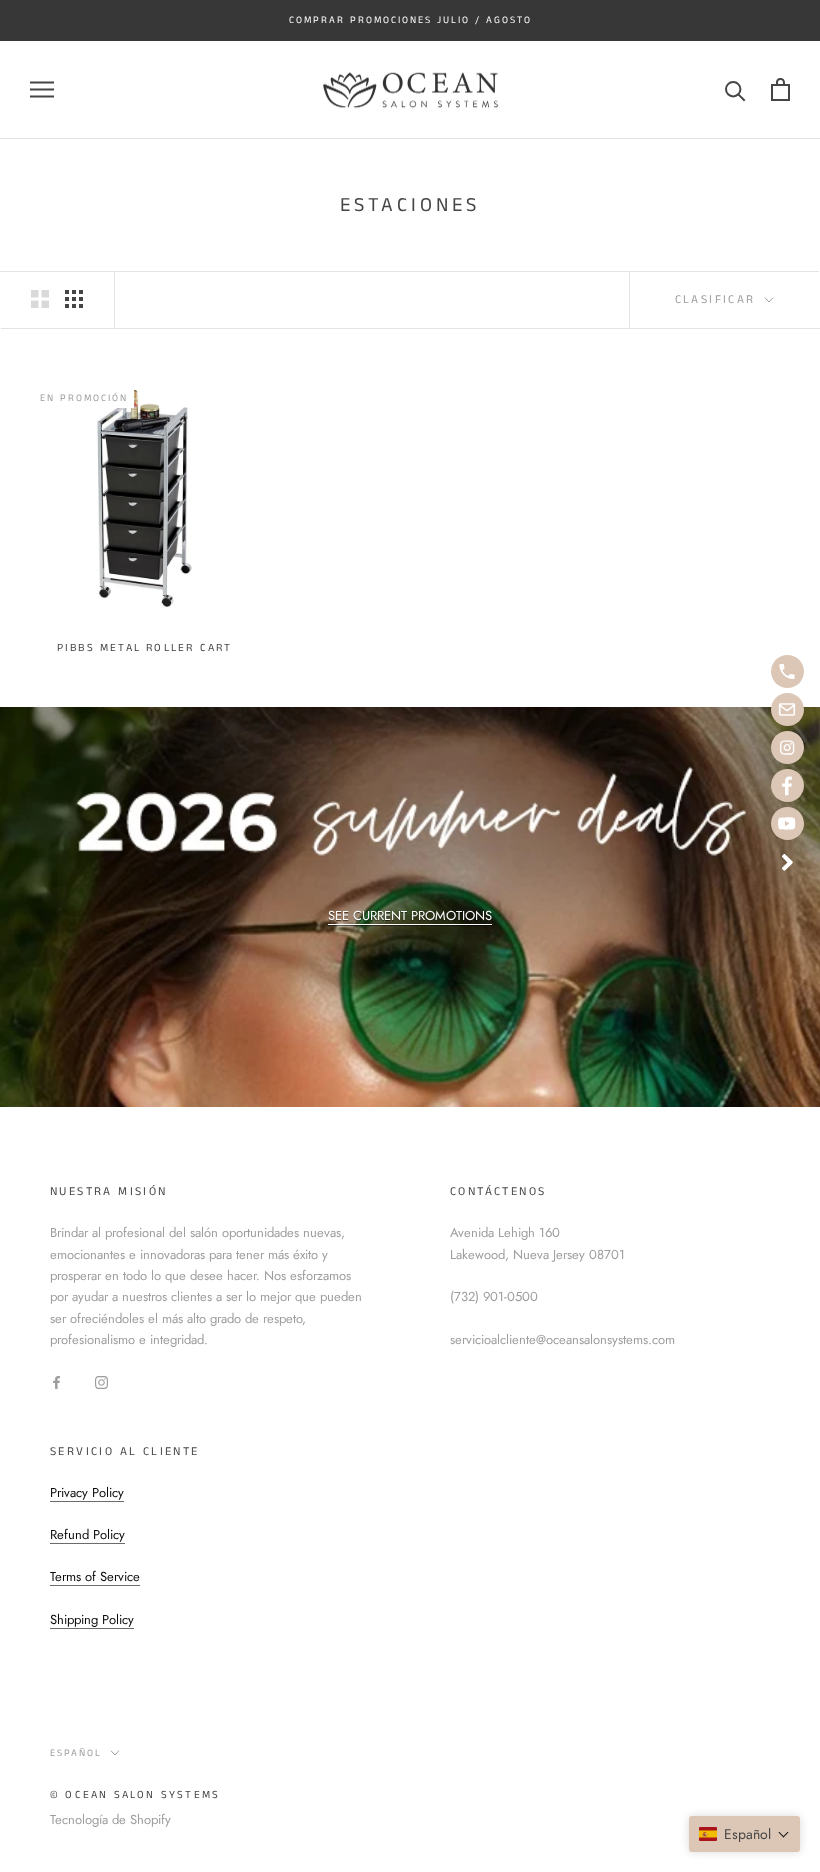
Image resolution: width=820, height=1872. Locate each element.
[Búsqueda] (735, 89)
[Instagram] (101, 1381)
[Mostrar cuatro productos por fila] (74, 299)
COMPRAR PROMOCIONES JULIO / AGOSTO (410, 20)
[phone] (787, 671)
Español (76, 1753)
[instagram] (787, 747)
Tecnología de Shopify (110, 1819)
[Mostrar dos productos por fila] (40, 299)
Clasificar (718, 299)
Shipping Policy (92, 1619)
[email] (787, 709)
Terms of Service (95, 1576)
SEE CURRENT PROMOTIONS (410, 915)
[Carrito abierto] (780, 89)
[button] (744, 1834)
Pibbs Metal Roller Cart (145, 648)
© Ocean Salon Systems (135, 1795)
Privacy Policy (87, 1492)
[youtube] (787, 823)
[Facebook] (56, 1381)
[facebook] (787, 785)
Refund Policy (87, 1534)
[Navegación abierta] (42, 89)
